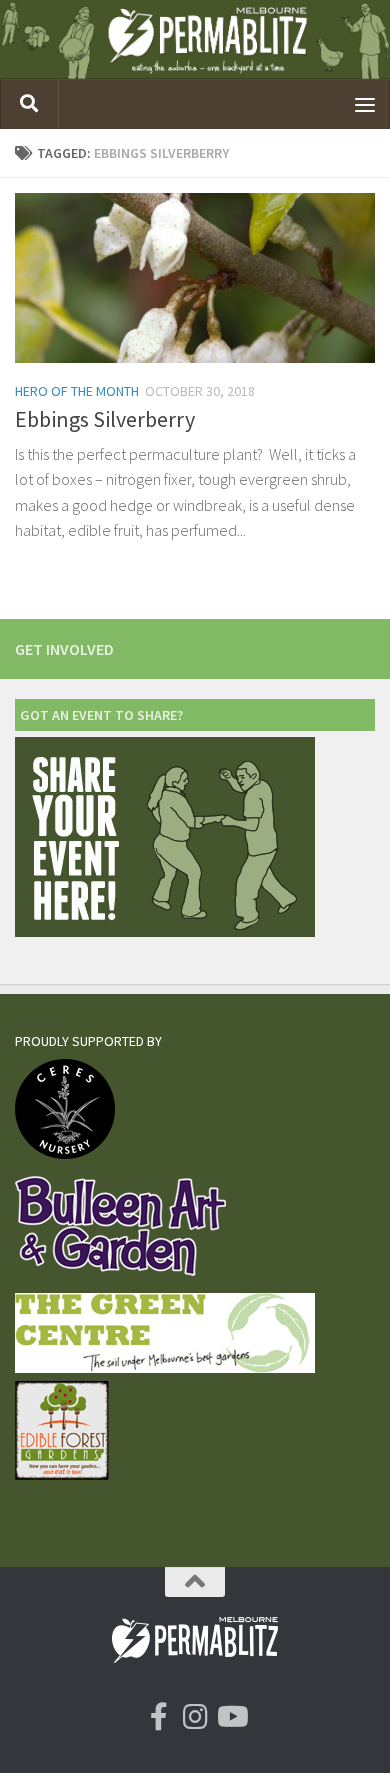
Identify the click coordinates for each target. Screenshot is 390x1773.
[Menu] (365, 104)
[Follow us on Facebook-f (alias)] (159, 1717)
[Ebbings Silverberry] (195, 278)
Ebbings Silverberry (105, 419)
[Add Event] (165, 931)
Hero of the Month (77, 391)
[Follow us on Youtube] (231, 1717)
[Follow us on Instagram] (195, 1717)
